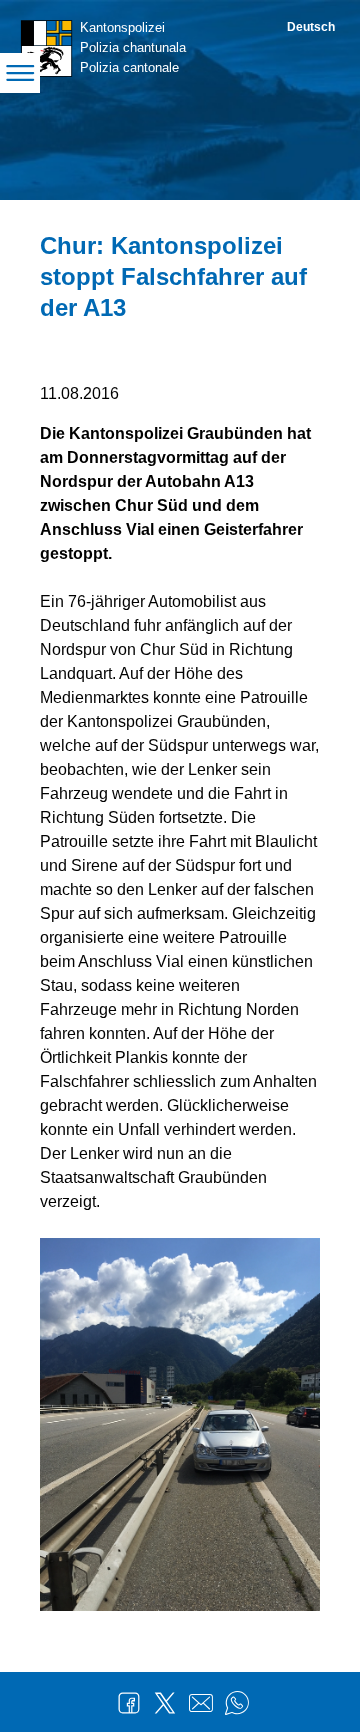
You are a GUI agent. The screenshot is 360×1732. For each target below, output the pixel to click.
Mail (201, 1703)
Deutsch (311, 27)
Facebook (129, 1703)
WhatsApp (237, 1703)
